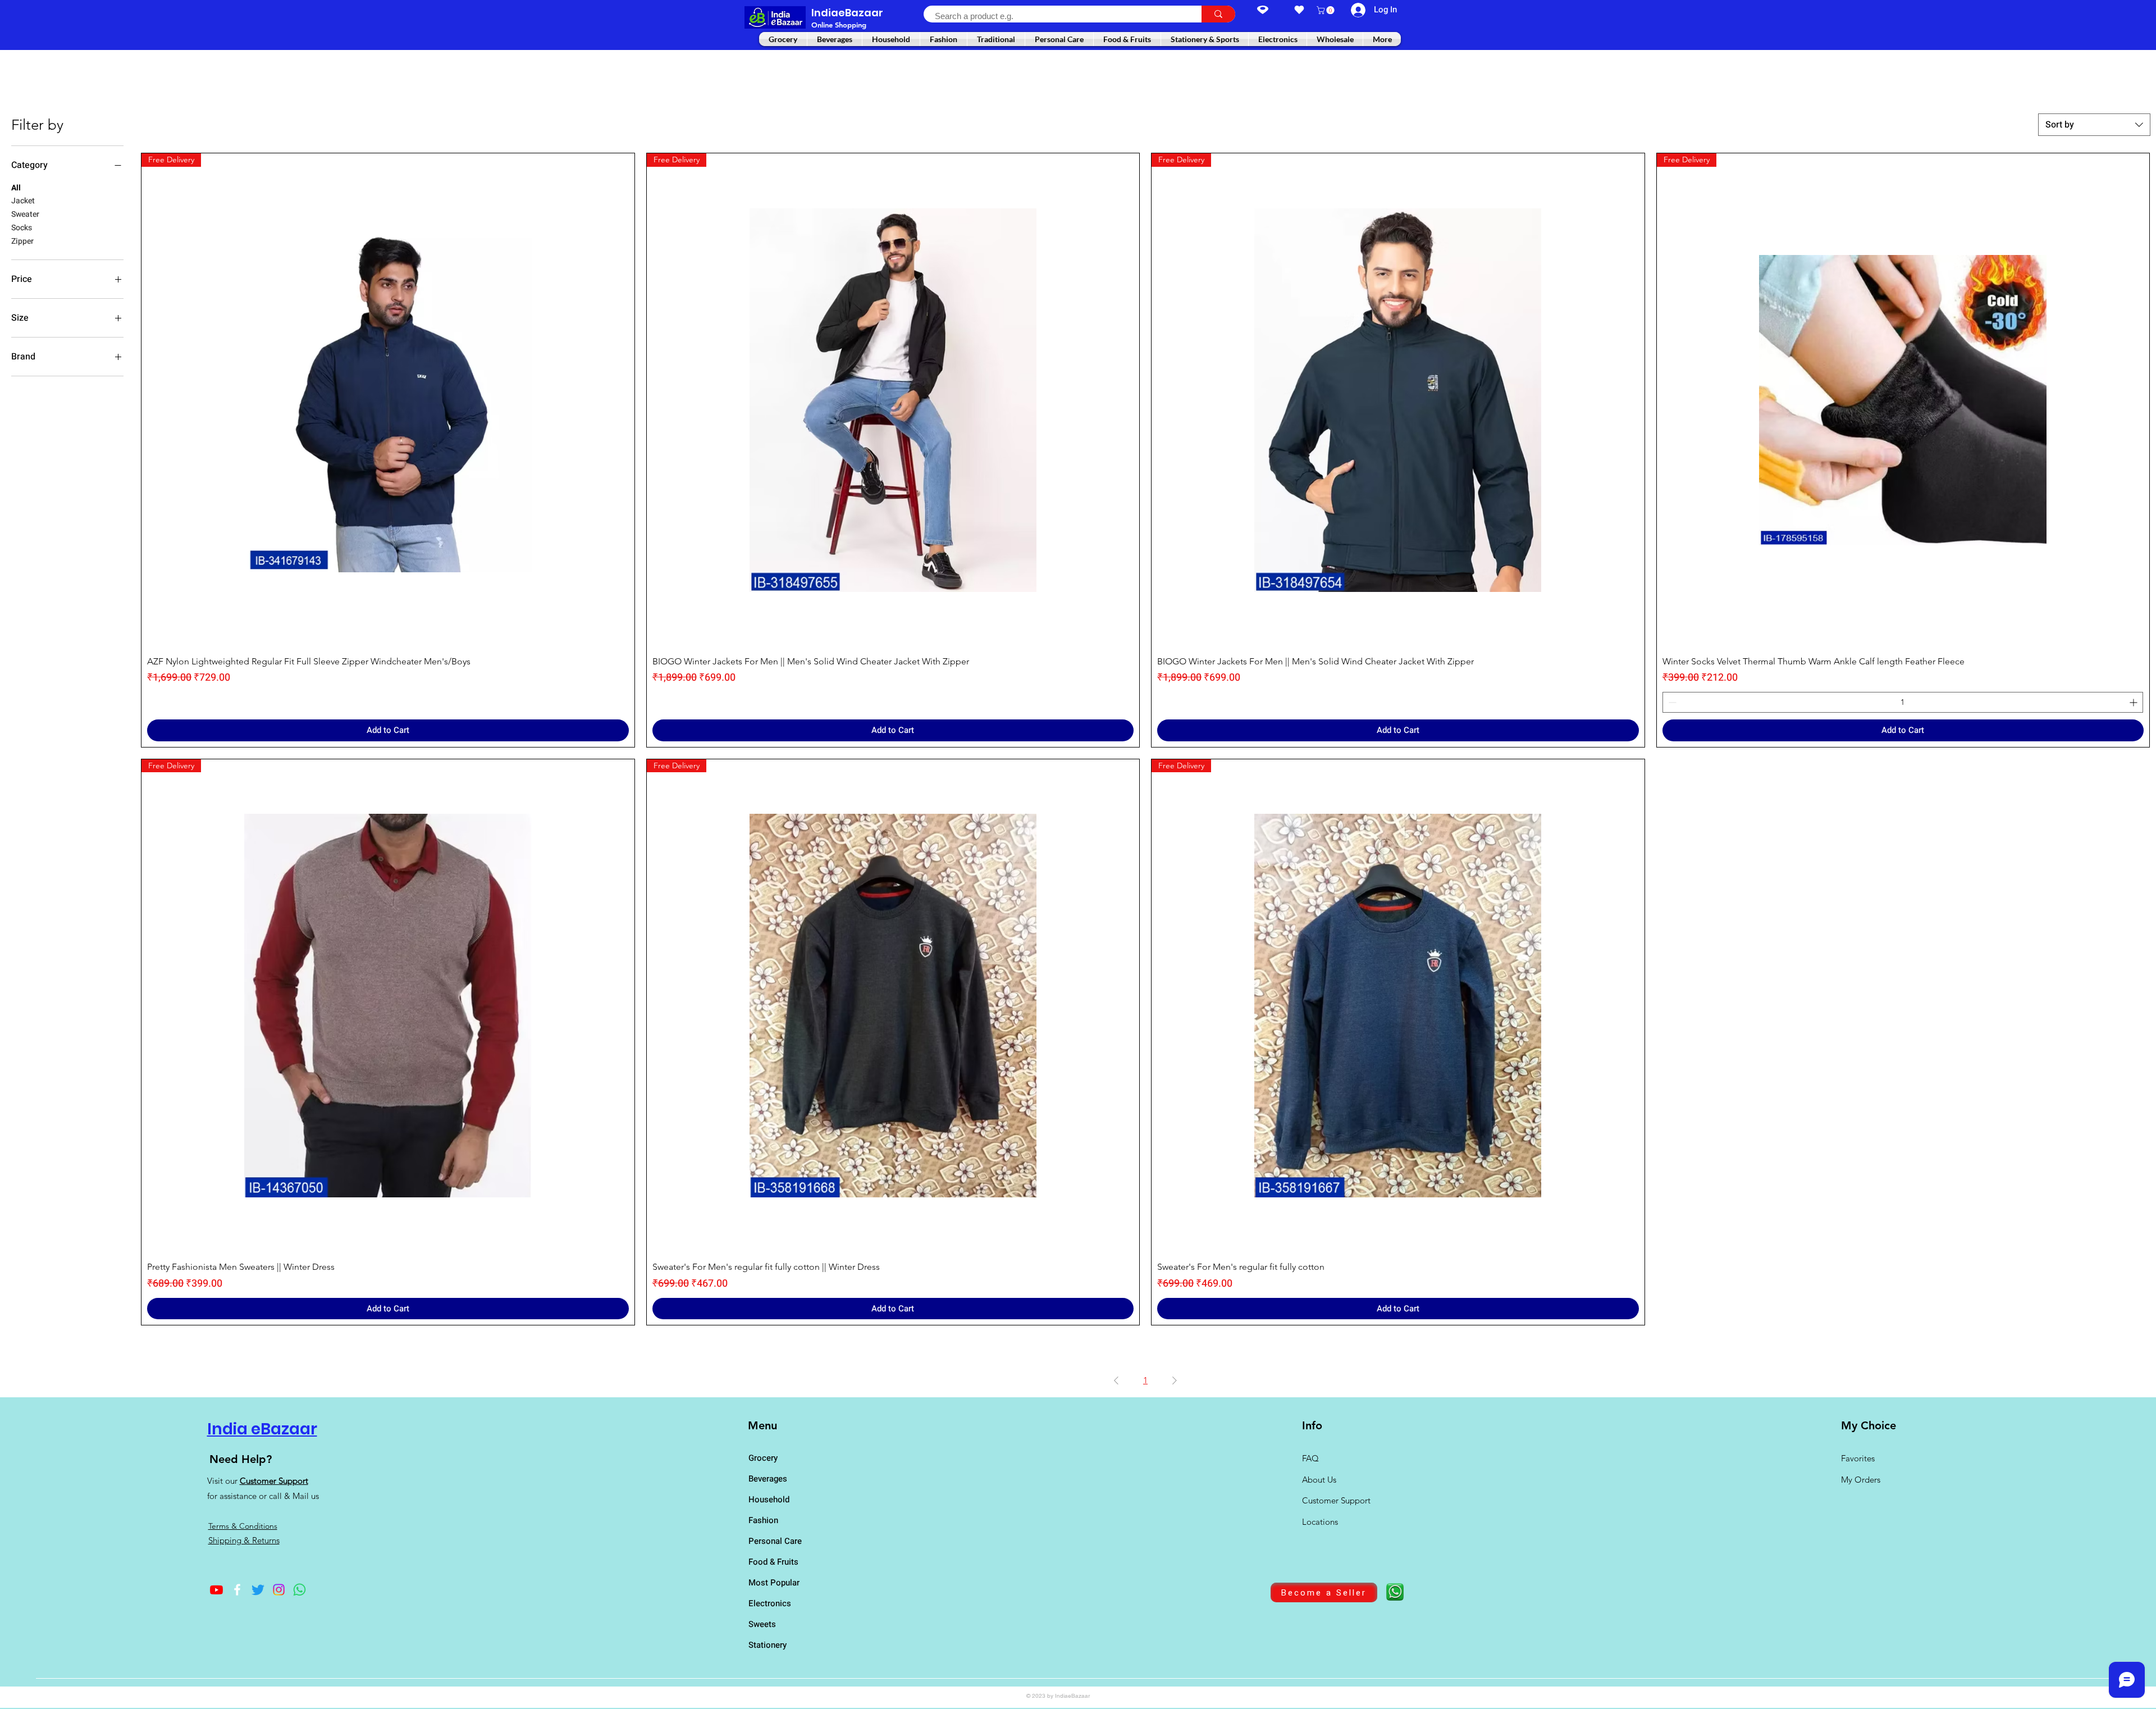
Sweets (762, 1624)
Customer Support (274, 1481)
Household (769, 1500)
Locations (1321, 1522)
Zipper (22, 241)
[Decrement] (1671, 702)
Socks (22, 228)
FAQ (1310, 1458)
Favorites (1858, 1458)
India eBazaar (262, 1429)
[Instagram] (279, 1590)
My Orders (1861, 1480)
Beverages (768, 1479)
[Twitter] (258, 1590)
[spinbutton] (1903, 702)
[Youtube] (216, 1590)
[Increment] (2134, 702)
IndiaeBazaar (847, 13)
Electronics (770, 1603)
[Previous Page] (1116, 1380)
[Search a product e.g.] (1218, 14)
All (16, 188)
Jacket (23, 201)
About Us (1319, 1480)
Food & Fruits (773, 1562)
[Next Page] (1175, 1380)
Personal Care (775, 1541)
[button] (1326, 10)
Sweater (25, 214)
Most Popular (774, 1583)
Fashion (763, 1520)
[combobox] (2094, 125)
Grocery (763, 1458)
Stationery (768, 1645)
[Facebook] (237, 1590)
